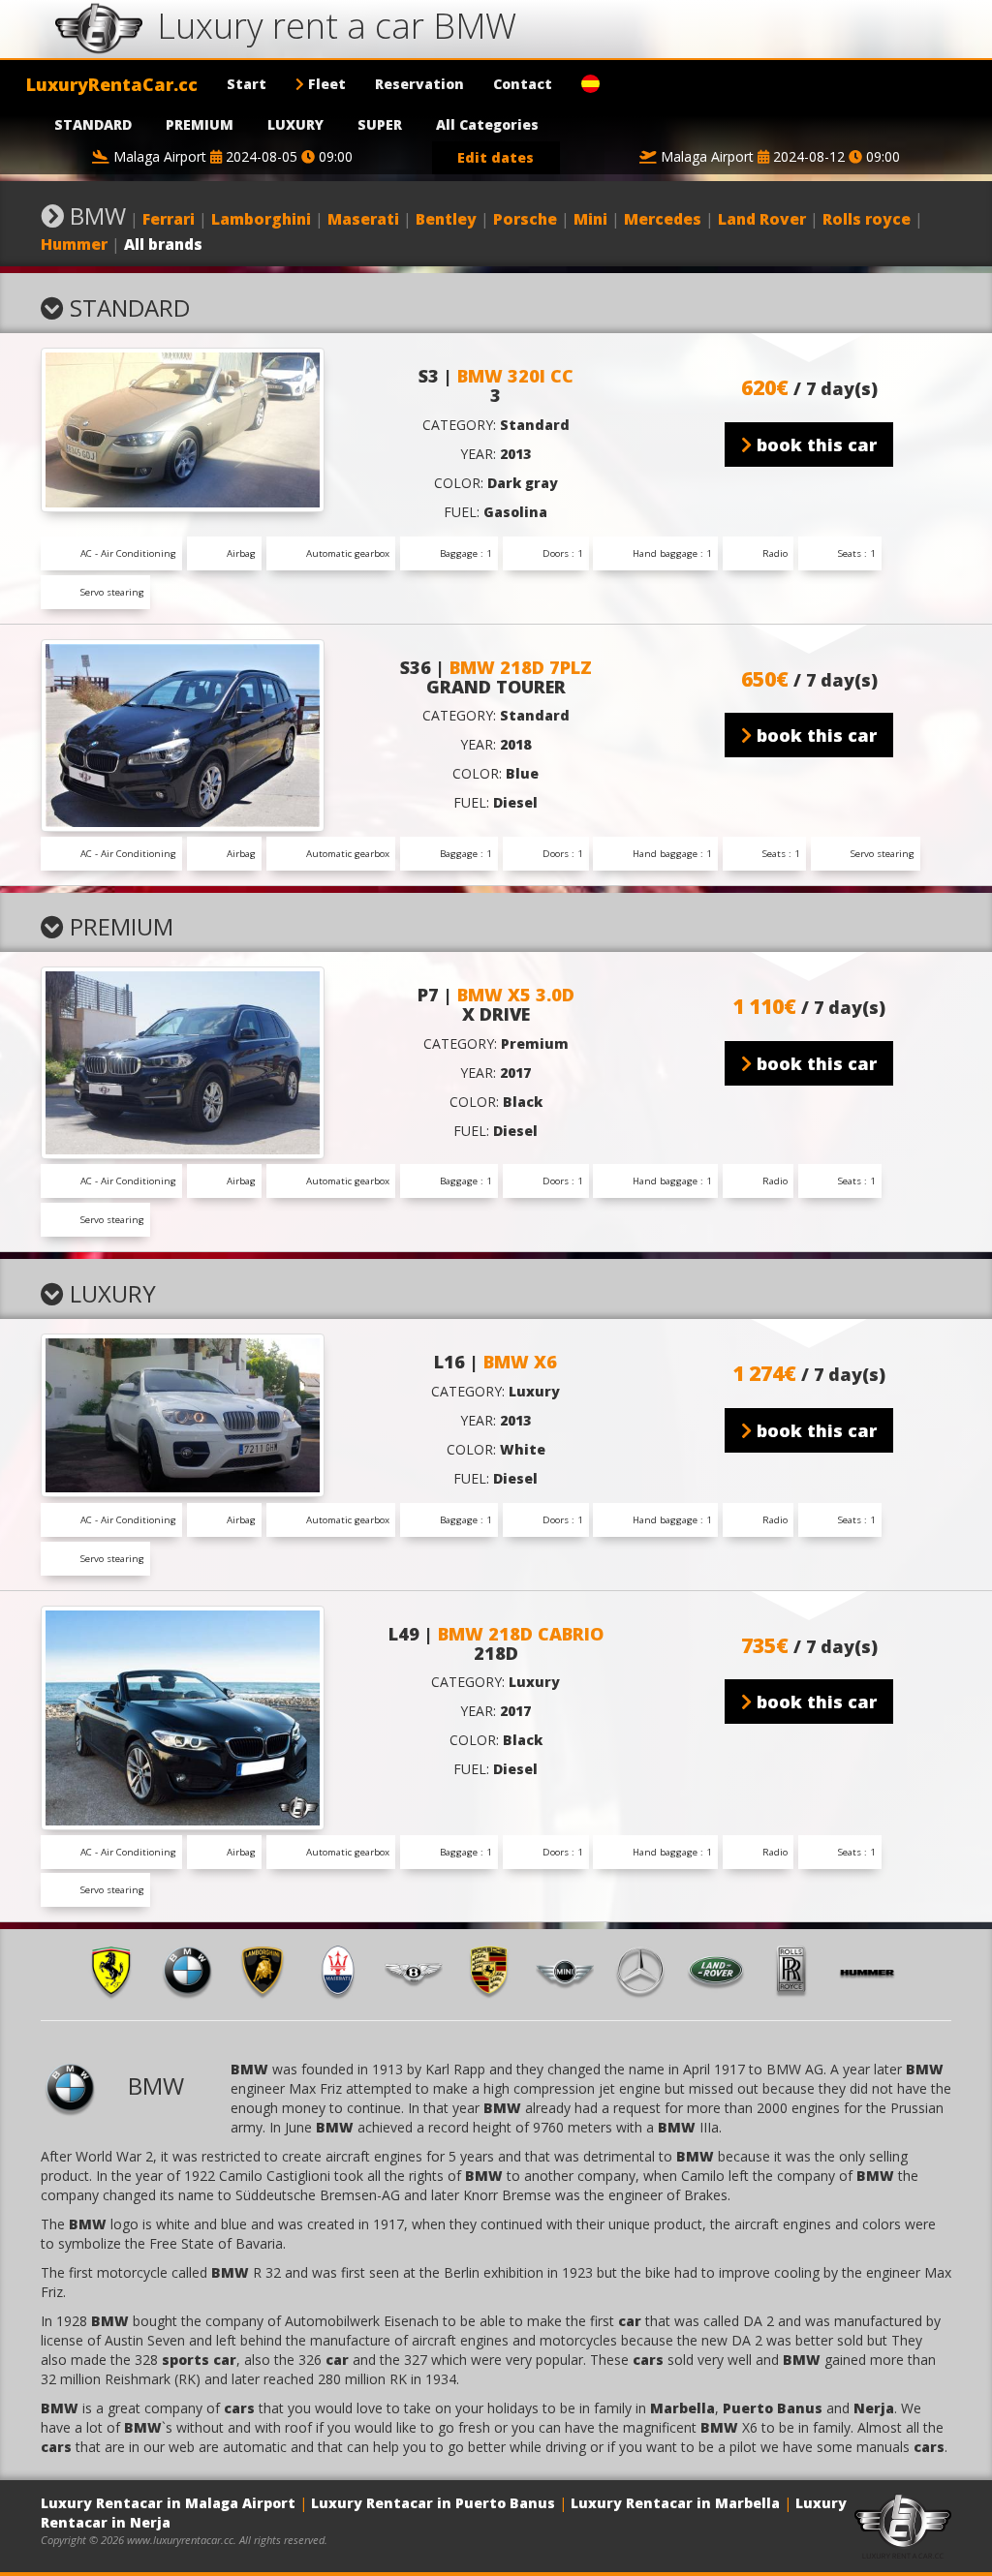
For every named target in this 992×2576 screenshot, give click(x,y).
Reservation (419, 84)
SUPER (380, 124)
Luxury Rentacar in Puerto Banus (433, 2503)
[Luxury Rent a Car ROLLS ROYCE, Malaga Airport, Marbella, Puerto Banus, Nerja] (798, 1970)
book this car (814, 445)
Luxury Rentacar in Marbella (675, 2503)
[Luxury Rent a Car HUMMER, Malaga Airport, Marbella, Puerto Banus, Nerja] (874, 1970)
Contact (523, 84)
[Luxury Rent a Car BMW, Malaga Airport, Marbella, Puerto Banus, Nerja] (194, 1970)
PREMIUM (200, 124)
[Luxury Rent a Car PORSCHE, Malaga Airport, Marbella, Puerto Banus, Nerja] (496, 1970)
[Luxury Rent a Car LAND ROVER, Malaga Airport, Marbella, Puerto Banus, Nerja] (723, 1970)
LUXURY (295, 124)
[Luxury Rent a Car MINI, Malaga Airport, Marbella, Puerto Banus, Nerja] (572, 1970)
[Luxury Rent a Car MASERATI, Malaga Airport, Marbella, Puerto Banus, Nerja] (345, 1970)
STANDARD (93, 124)
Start (247, 84)
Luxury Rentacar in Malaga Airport (168, 2503)
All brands (163, 244)
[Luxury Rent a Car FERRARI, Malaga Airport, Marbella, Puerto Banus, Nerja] (118, 1970)
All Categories (487, 124)
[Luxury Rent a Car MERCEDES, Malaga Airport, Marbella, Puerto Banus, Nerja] (647, 1970)
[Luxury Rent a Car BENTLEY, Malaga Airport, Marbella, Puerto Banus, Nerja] (420, 1970)
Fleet (325, 84)
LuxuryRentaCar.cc (112, 84)
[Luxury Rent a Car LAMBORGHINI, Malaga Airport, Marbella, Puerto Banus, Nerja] (269, 1970)
